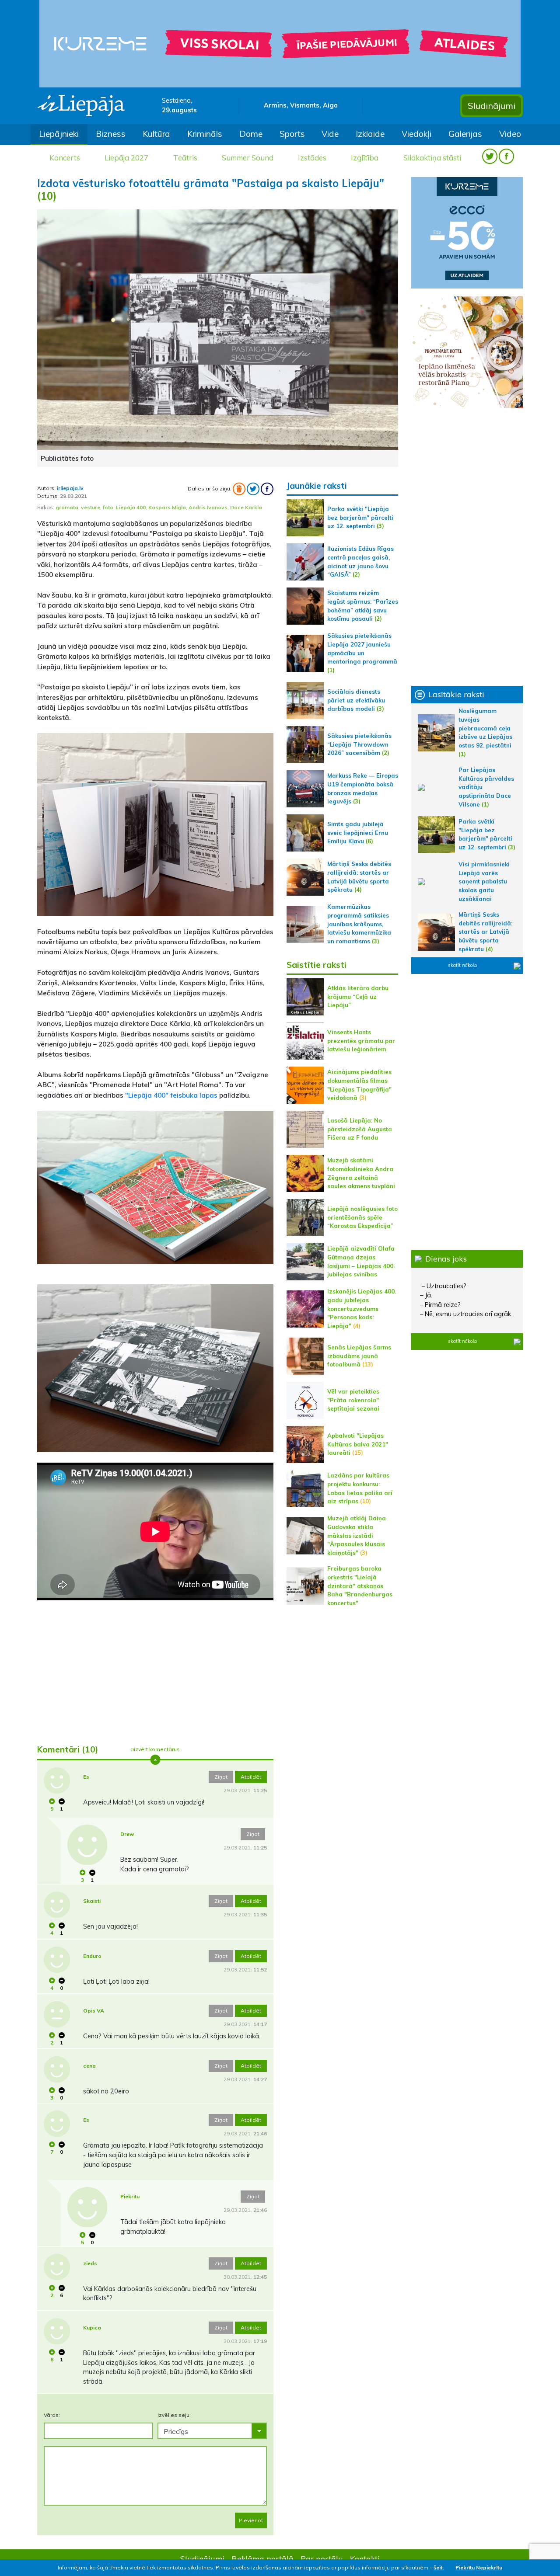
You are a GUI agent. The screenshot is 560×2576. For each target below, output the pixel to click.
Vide (330, 134)
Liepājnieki (59, 134)
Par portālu (322, 2559)
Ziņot (221, 1777)
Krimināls (205, 134)
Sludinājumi (492, 106)
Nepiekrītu (489, 2567)
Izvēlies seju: (174, 2415)
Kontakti (365, 2559)
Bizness (111, 134)
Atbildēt (251, 1777)
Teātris (185, 158)
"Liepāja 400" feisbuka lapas (171, 1095)
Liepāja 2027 (126, 158)
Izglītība (365, 158)
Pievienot (251, 2520)
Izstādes (312, 158)
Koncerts (65, 158)
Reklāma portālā (262, 2559)
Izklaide (370, 134)
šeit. (439, 2567)
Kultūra (156, 134)
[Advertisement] (155, 1669)
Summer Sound (248, 158)
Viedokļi (416, 134)
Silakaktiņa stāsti (432, 158)
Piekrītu (465, 2567)
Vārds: (52, 2415)
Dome (251, 134)
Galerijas (465, 134)
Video (510, 134)
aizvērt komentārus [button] (155, 1749)
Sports (292, 134)
